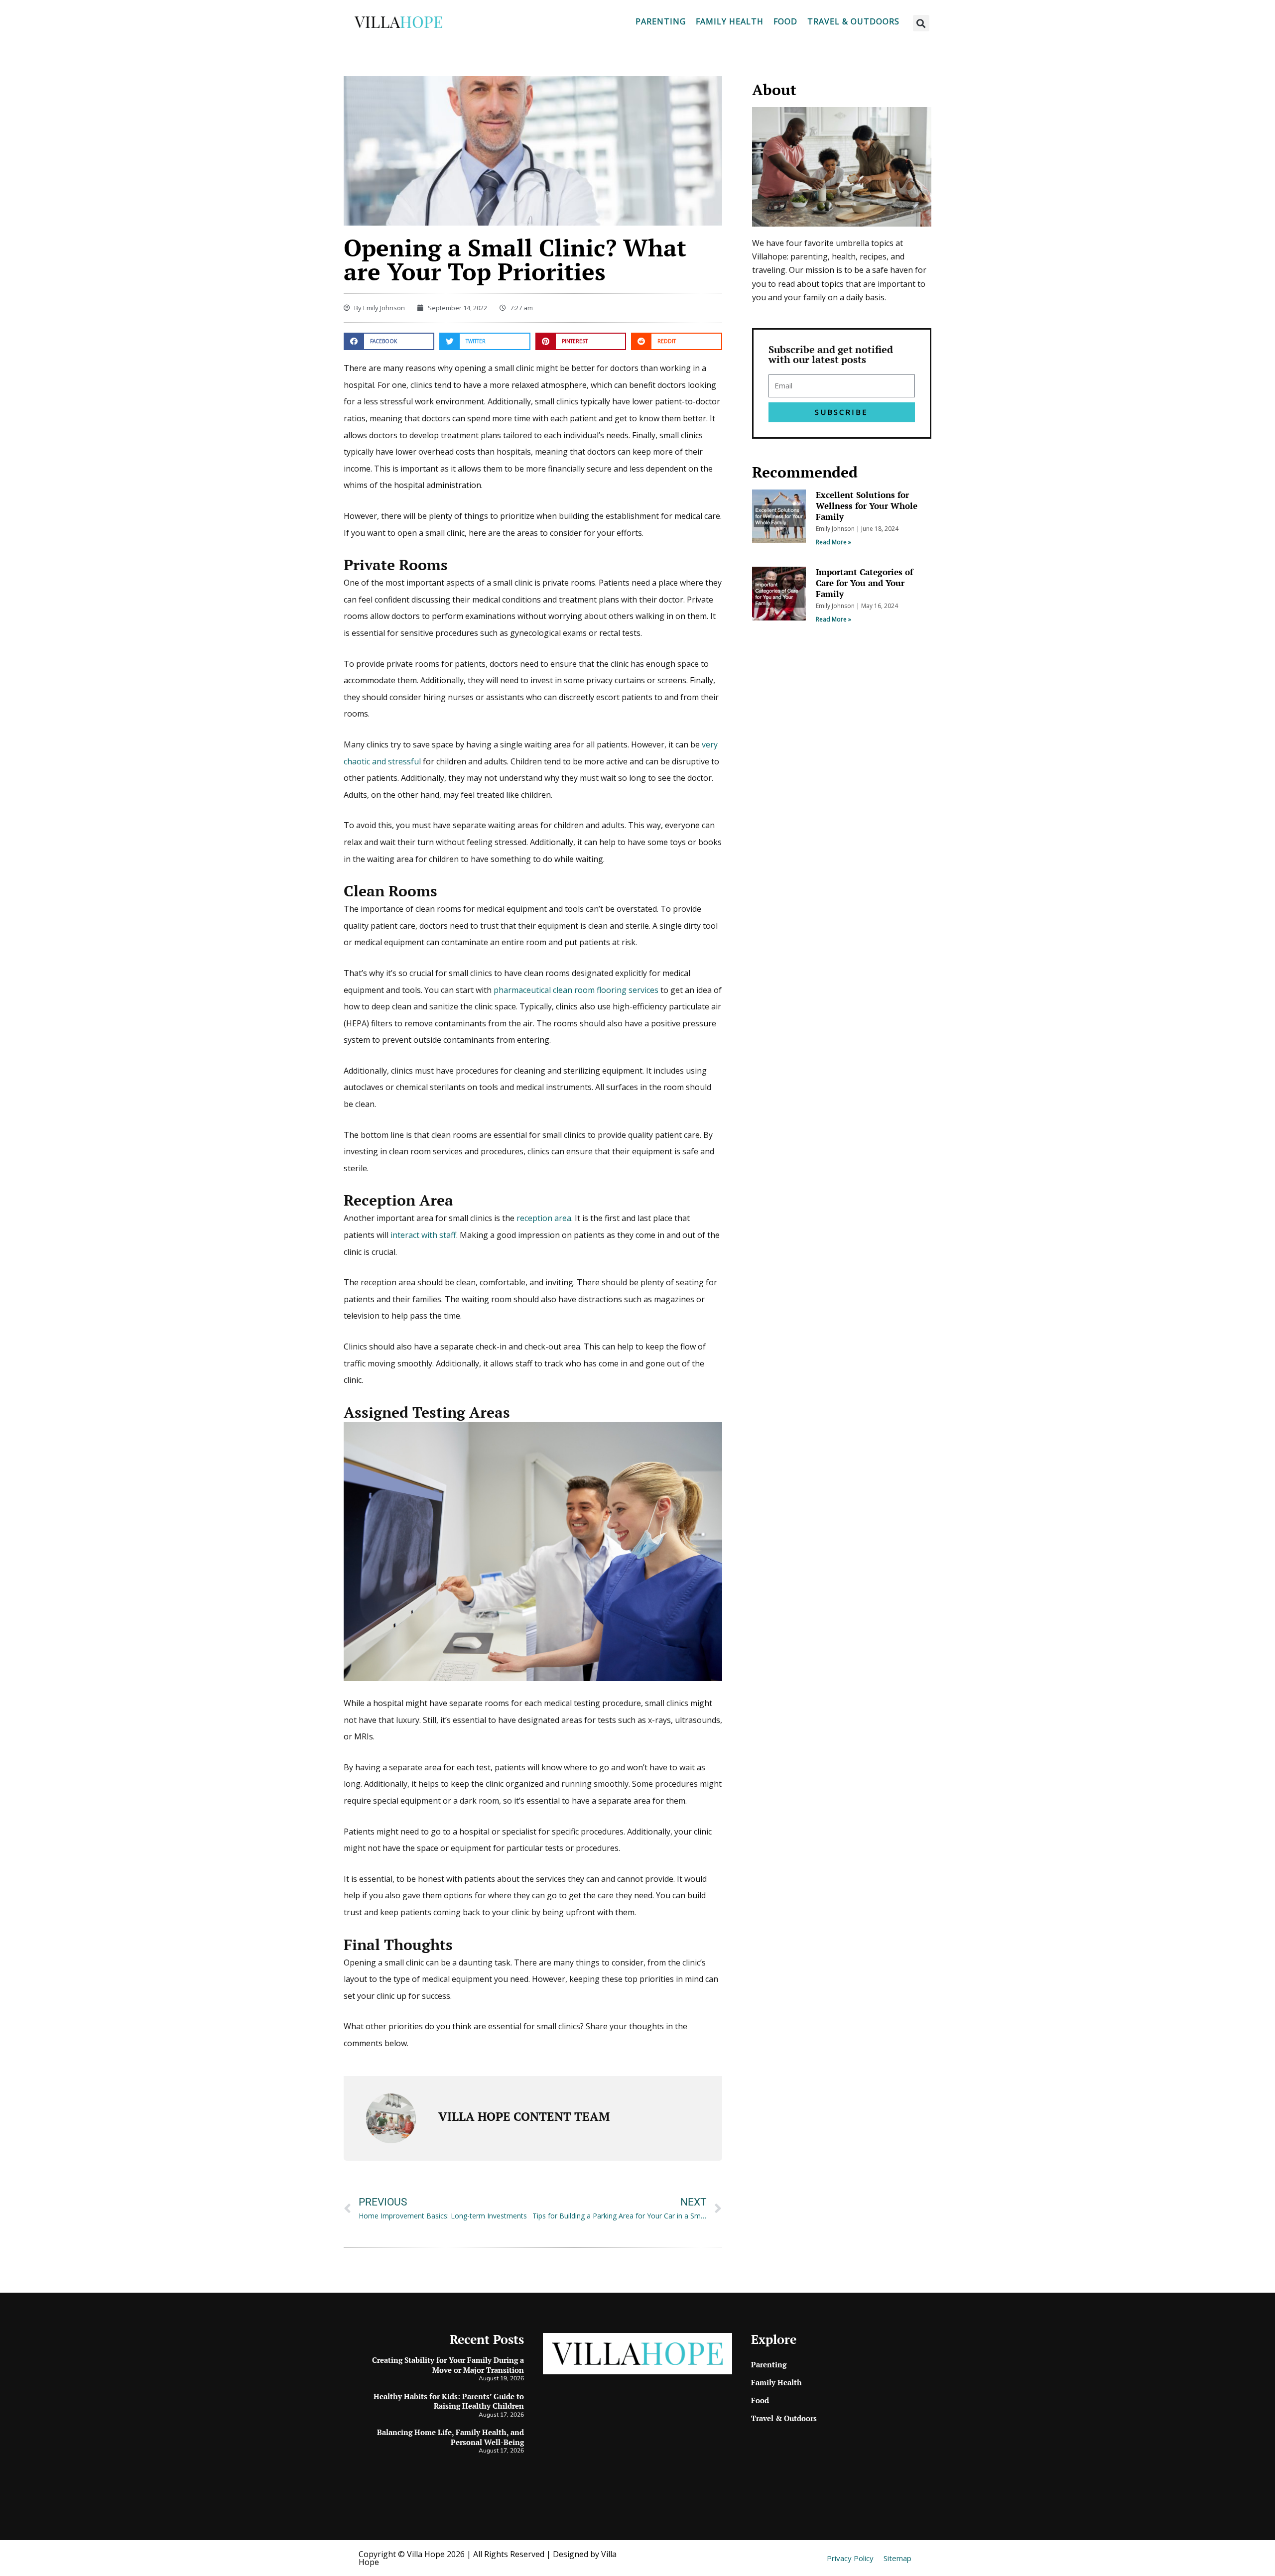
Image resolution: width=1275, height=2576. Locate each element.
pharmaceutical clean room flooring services (576, 990)
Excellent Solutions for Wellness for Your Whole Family (867, 506)
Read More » (833, 542)
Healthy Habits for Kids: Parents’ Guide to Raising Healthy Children (449, 2401)
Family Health (730, 21)
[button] (921, 23)
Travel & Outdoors (853, 21)
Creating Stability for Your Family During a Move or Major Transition (448, 2365)
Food (785, 21)
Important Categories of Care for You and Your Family (864, 583)
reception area (544, 1218)
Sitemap (897, 2558)
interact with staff (423, 1235)
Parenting (661, 21)
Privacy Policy (850, 2558)
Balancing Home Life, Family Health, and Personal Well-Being (450, 2437)
